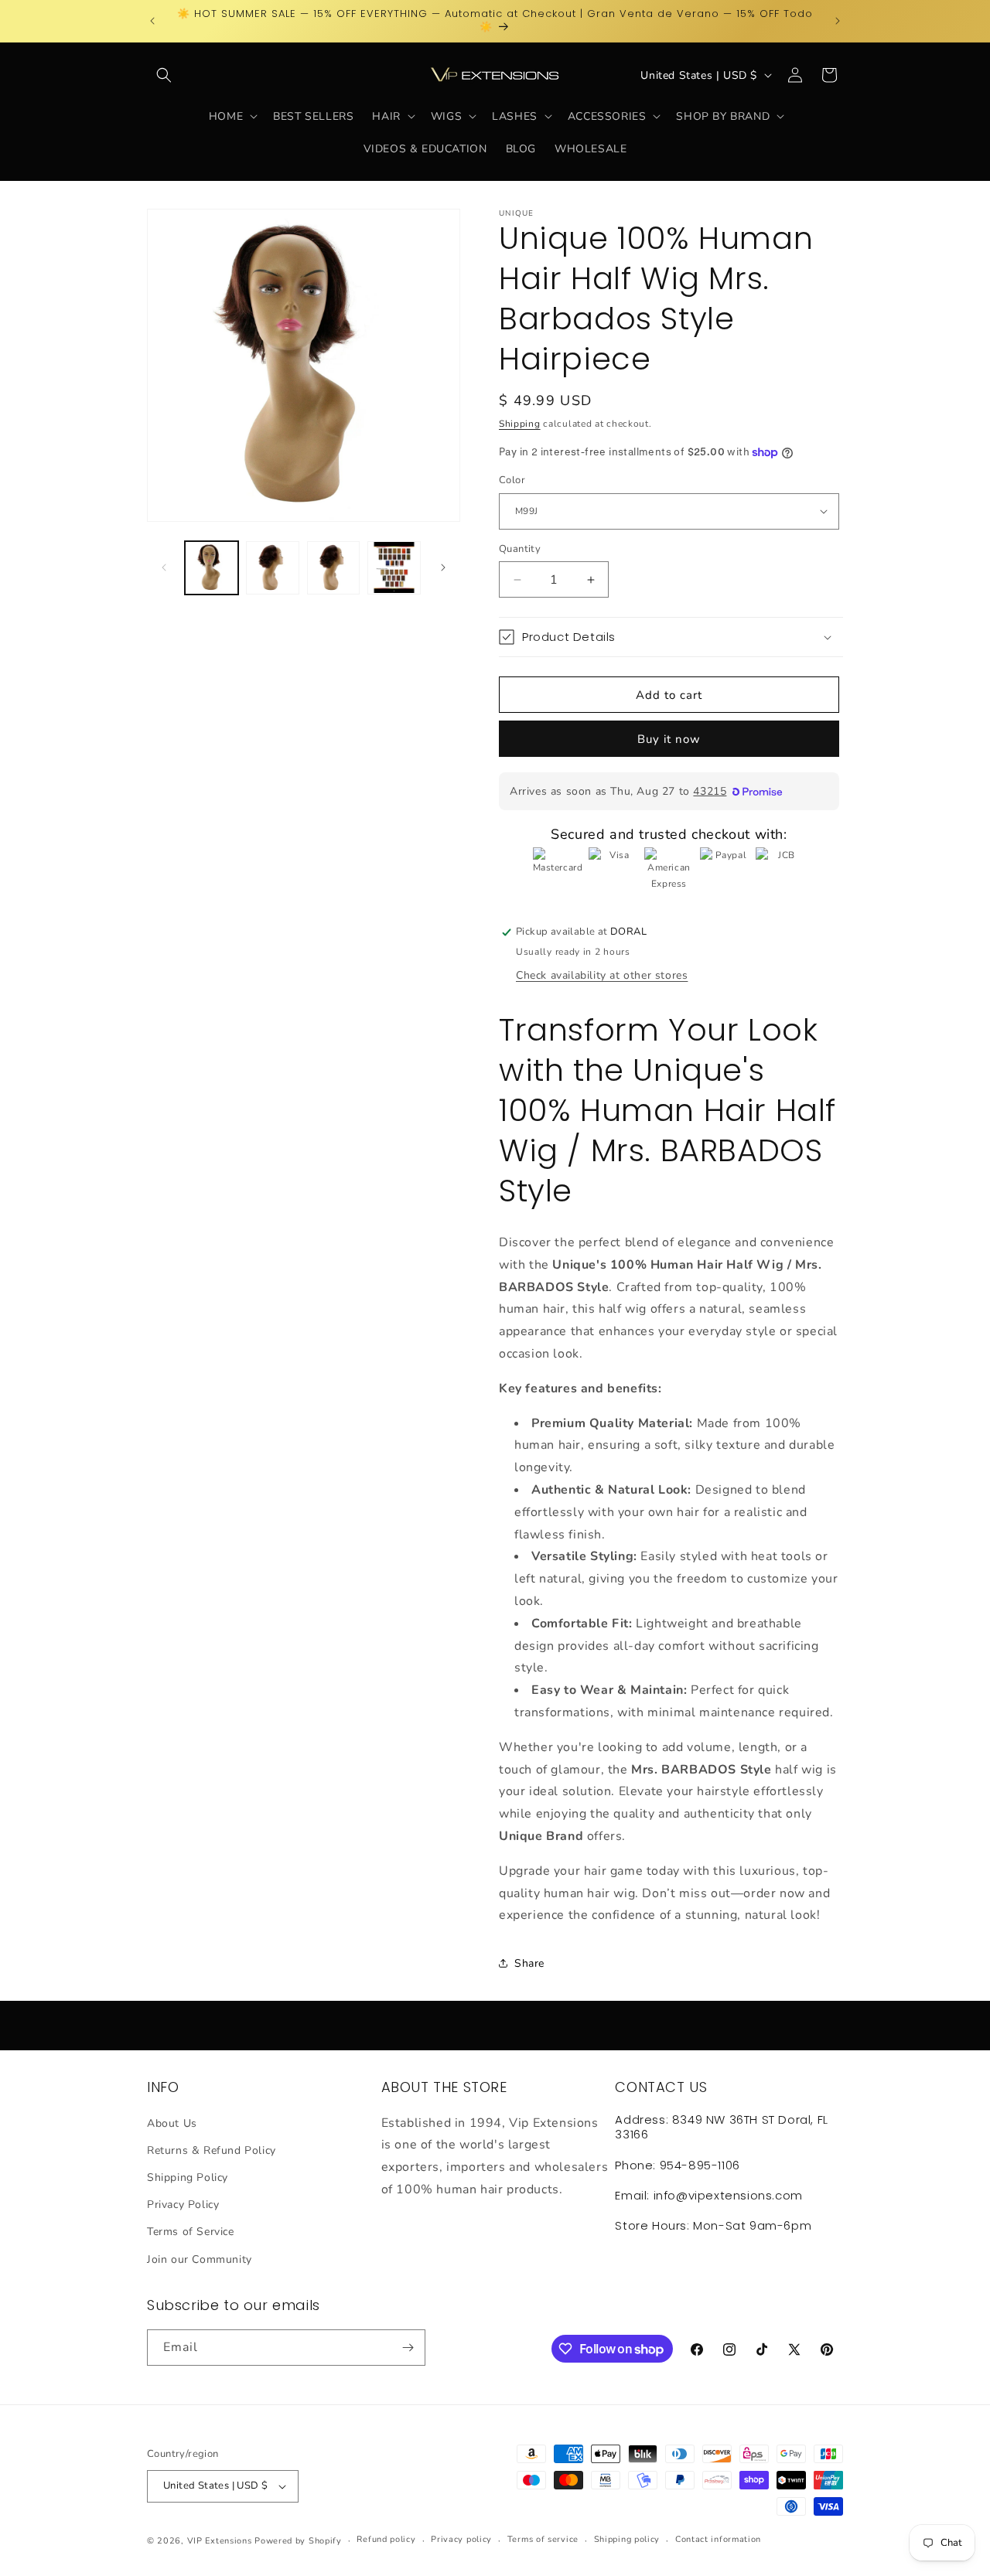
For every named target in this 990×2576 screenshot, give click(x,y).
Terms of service (543, 2539)
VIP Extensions (220, 2541)
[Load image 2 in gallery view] (273, 568)
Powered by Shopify (298, 2541)
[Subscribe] (408, 2348)
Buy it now (669, 739)
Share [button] (529, 1963)
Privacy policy (461, 2539)
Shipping (520, 424)
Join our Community (200, 2259)
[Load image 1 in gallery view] (212, 568)
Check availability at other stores (602, 975)
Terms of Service (191, 2232)
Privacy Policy (183, 2205)
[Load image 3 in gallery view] (334, 568)
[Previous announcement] (152, 21)
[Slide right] (443, 567)
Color (512, 480)
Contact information (718, 2539)
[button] (164, 75)
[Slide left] (164, 567)
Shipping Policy (188, 2177)
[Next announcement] (838, 21)
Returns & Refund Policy (212, 2150)
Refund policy (386, 2539)
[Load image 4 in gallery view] (394, 568)
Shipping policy (627, 2539)
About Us (172, 2123)
